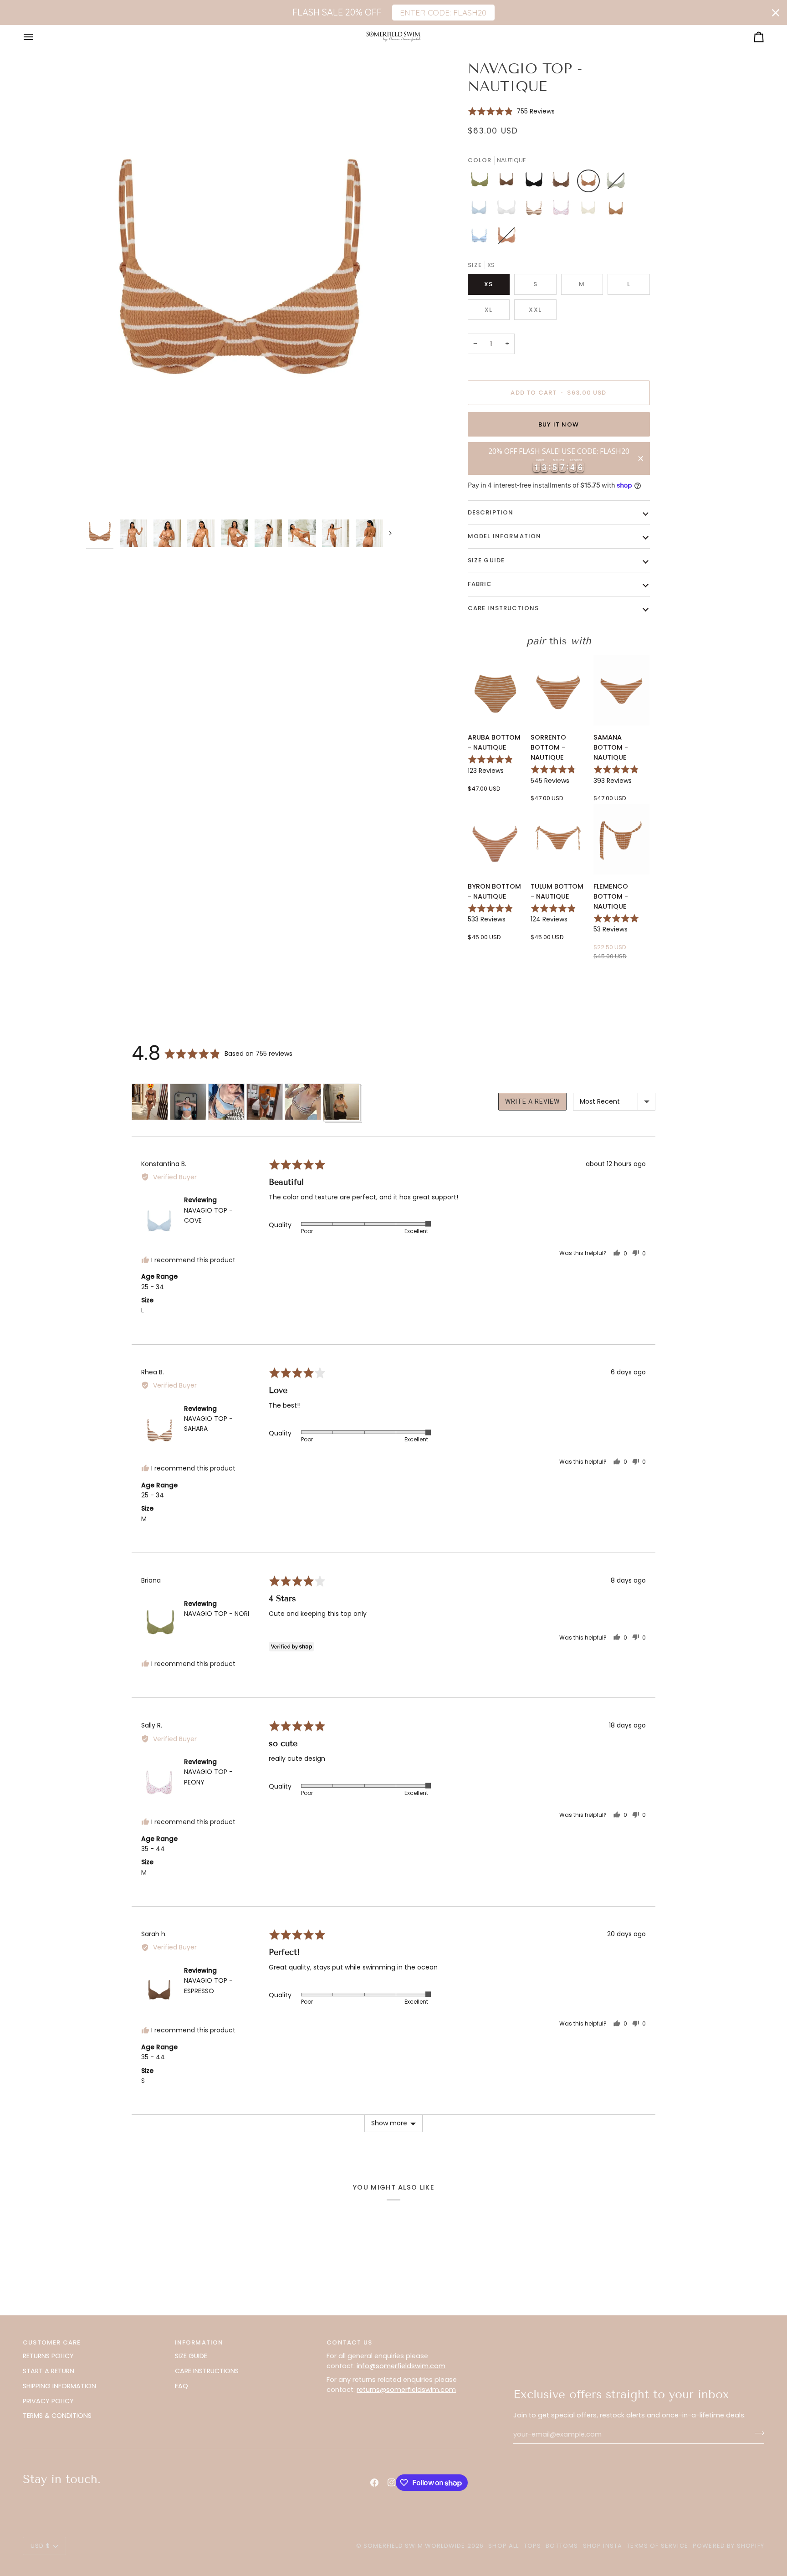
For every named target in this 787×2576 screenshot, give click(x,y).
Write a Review (532, 1101)
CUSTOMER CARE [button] (52, 2342)
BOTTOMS (562, 2546)
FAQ (181, 2386)
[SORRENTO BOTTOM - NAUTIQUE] (559, 690)
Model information (505, 536)
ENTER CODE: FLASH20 (443, 12)
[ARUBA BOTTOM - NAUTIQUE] (496, 690)
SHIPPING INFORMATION (59, 2386)
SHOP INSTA (603, 2546)
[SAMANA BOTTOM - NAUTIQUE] (621, 690)
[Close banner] (776, 13)
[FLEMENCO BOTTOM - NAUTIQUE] (621, 839)
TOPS (533, 2546)
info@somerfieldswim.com (401, 2366)
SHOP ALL (503, 2546)
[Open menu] (36, 37)
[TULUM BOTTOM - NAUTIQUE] (559, 839)
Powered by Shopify (728, 2546)
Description (491, 512)
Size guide (486, 560)
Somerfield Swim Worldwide (414, 2546)
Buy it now (559, 424)
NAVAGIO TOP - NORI (217, 1614)
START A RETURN (49, 2371)
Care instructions (503, 608)
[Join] (757, 2433)
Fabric (480, 584)
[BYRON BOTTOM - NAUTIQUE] (496, 839)
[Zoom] (240, 287)
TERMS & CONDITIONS (57, 2416)
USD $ (40, 2546)
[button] (511, 111)
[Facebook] (374, 2483)
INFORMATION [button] (199, 2342)
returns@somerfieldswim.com (406, 2390)
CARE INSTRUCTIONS (207, 2371)
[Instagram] (392, 2483)
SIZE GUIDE (191, 2356)
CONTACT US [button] (349, 2342)
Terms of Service (657, 2546)
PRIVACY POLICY (48, 2401)
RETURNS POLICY (48, 2356)
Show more (389, 2123)
